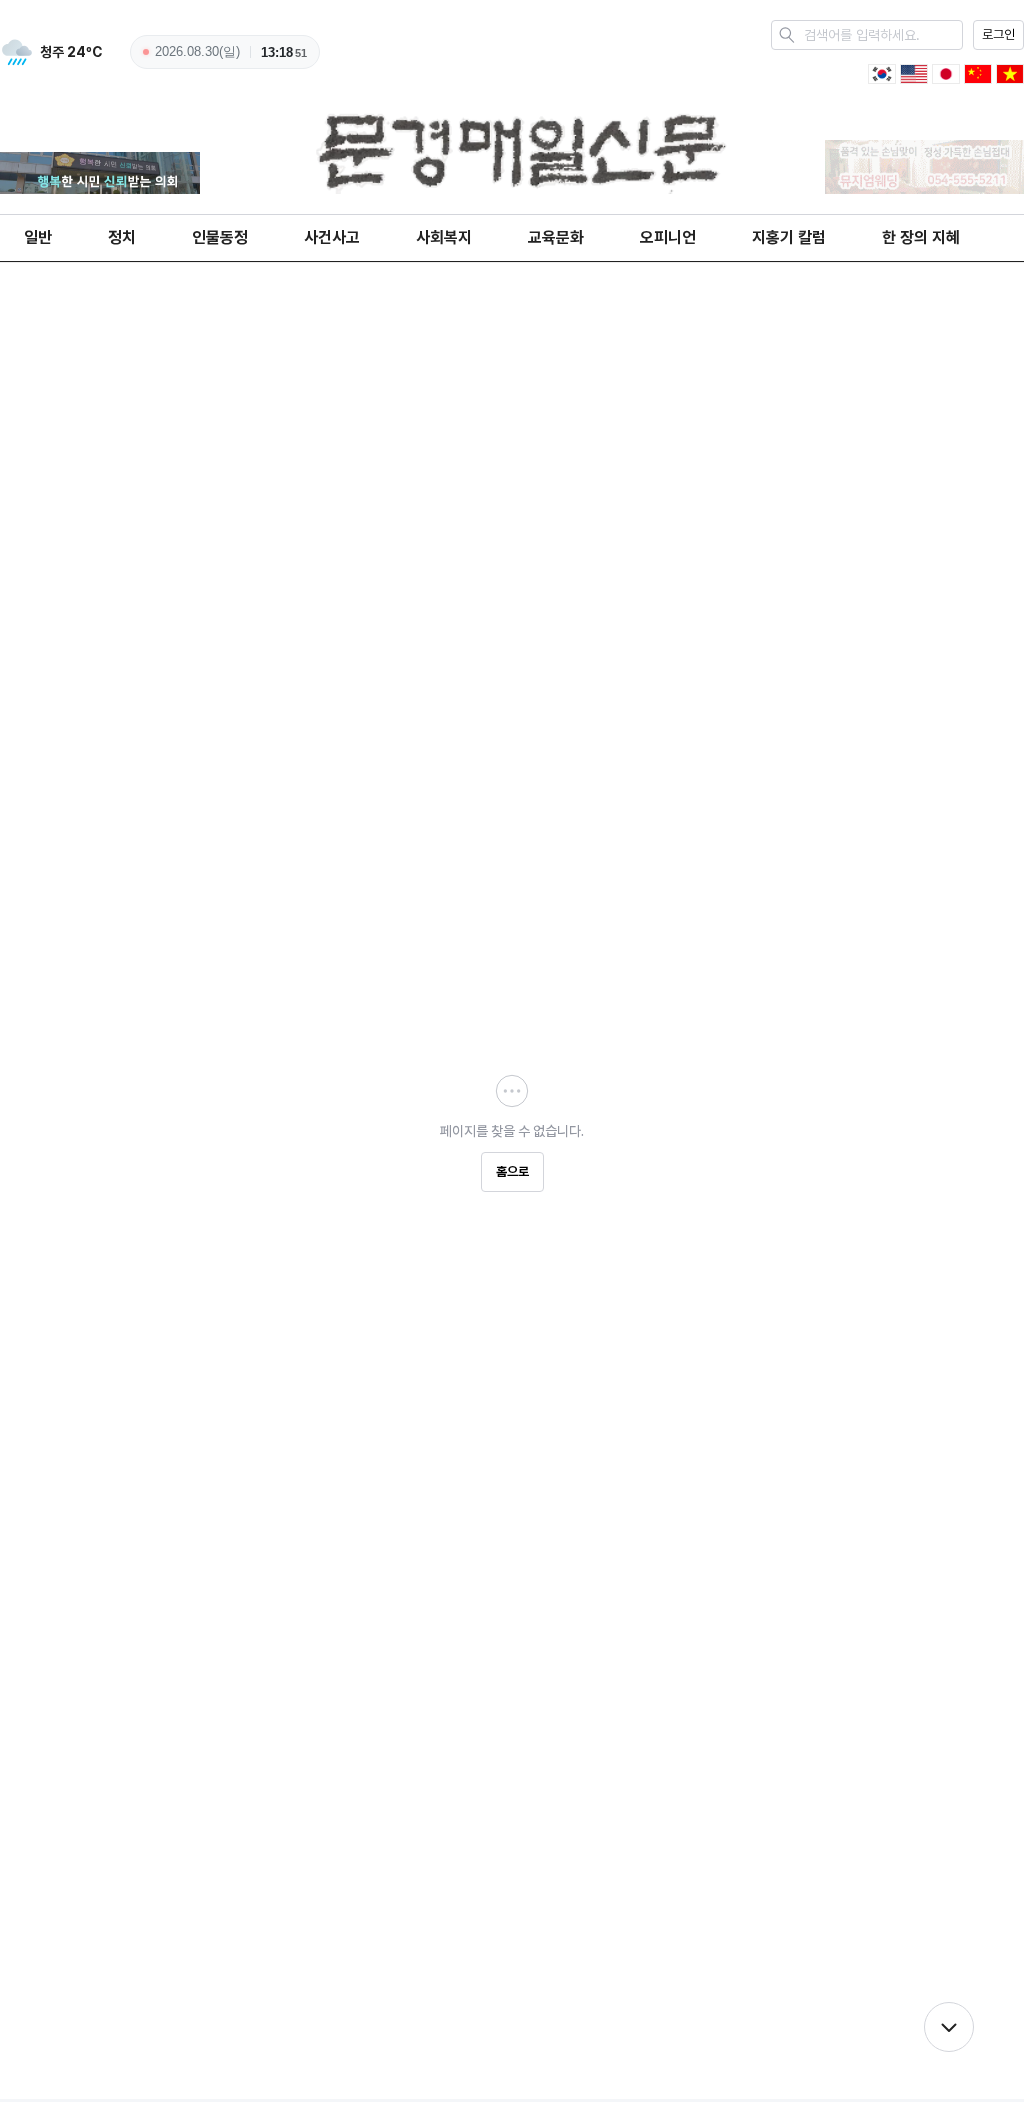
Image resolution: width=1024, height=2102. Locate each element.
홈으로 (512, 1171)
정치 (122, 237)
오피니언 (668, 237)
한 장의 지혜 (921, 237)
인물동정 (220, 237)
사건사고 (332, 237)
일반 (38, 237)
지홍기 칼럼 (789, 237)
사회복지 (444, 237)
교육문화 (556, 237)
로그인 (998, 34)
